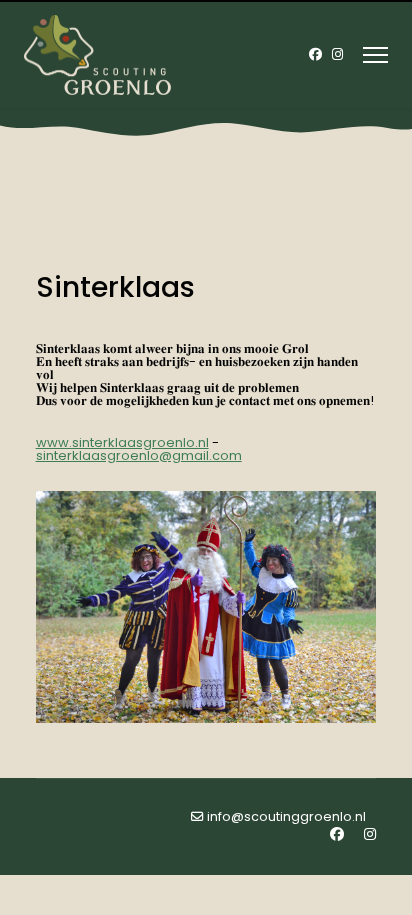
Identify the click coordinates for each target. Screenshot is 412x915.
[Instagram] (337, 54)
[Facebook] (315, 54)
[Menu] (375, 55)
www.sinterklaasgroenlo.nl (122, 442)
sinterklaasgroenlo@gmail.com (139, 455)
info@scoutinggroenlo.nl (286, 816)
